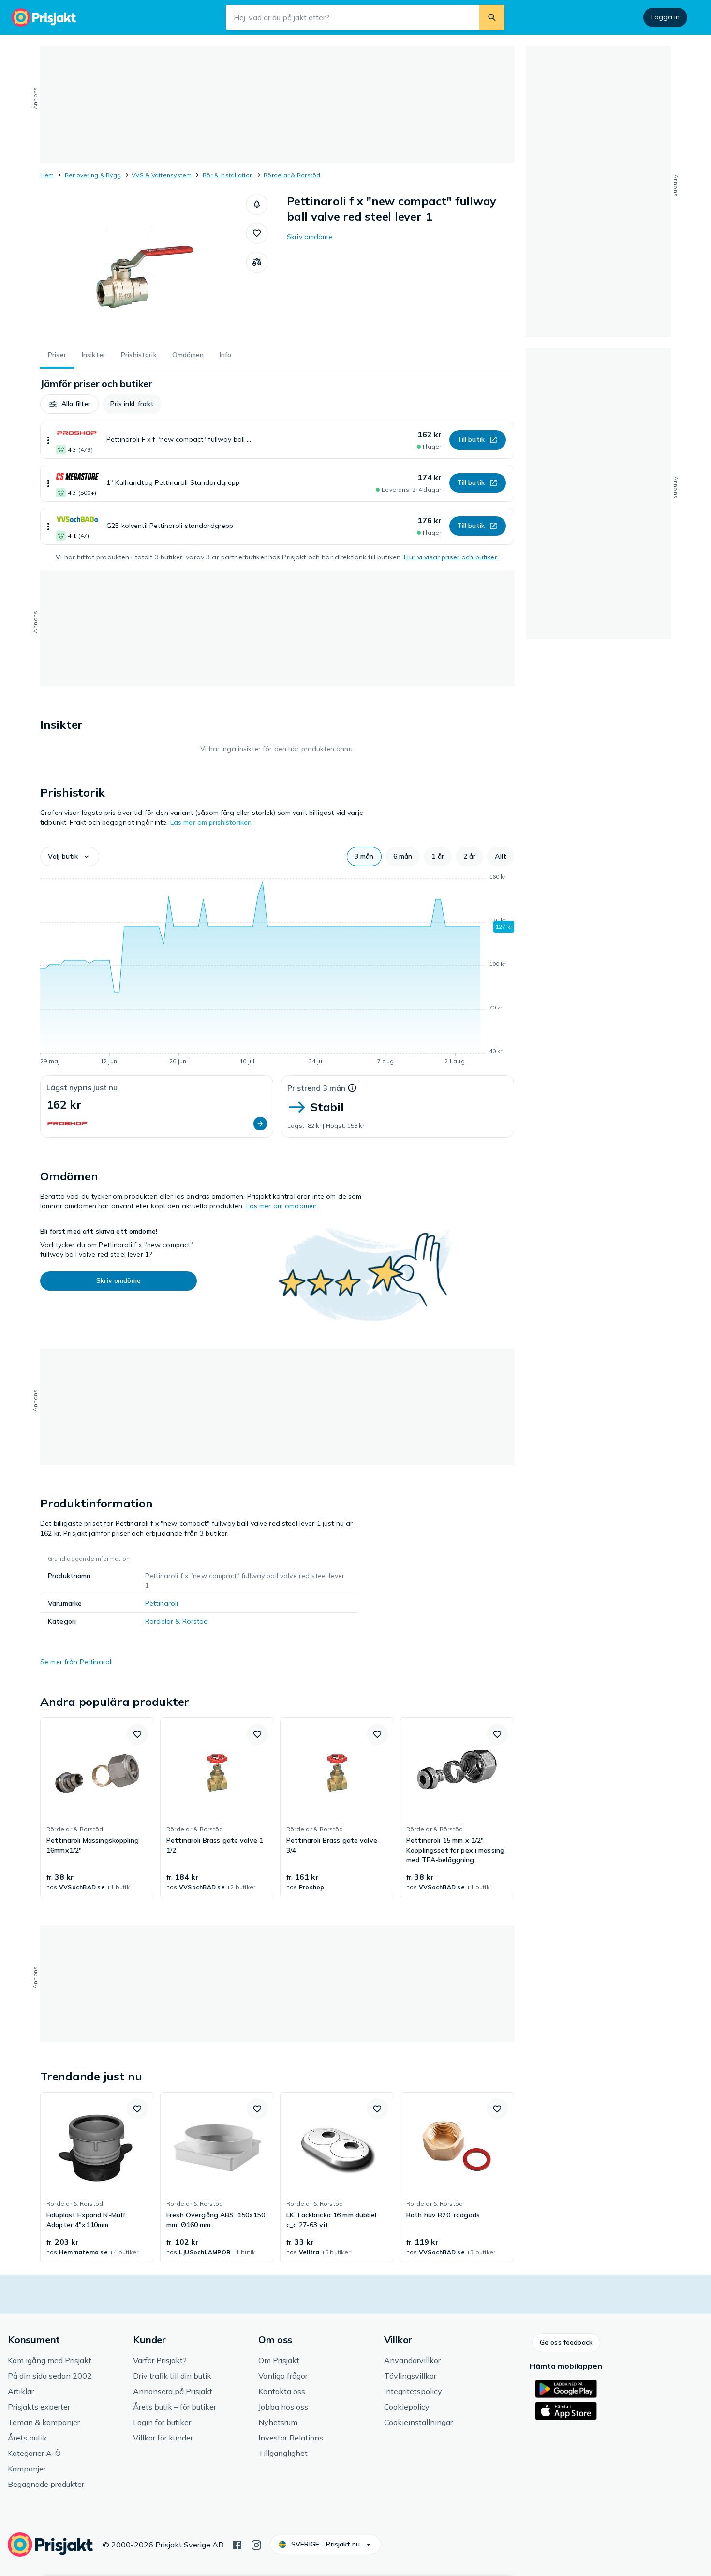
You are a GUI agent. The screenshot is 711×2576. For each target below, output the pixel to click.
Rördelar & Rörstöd (292, 175)
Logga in (665, 17)
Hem (47, 175)
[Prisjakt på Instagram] (256, 2544)
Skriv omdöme (310, 237)
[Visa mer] (48, 440)
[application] (277, 971)
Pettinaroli (162, 1603)
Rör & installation (228, 175)
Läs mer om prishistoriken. (212, 822)
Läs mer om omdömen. (282, 1206)
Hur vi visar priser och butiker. (451, 557)
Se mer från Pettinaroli (76, 1662)
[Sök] (492, 17)
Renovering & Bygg (93, 175)
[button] (257, 204)
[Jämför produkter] (257, 262)
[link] (97, 1808)
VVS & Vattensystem (162, 175)
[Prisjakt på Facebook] (237, 2544)
